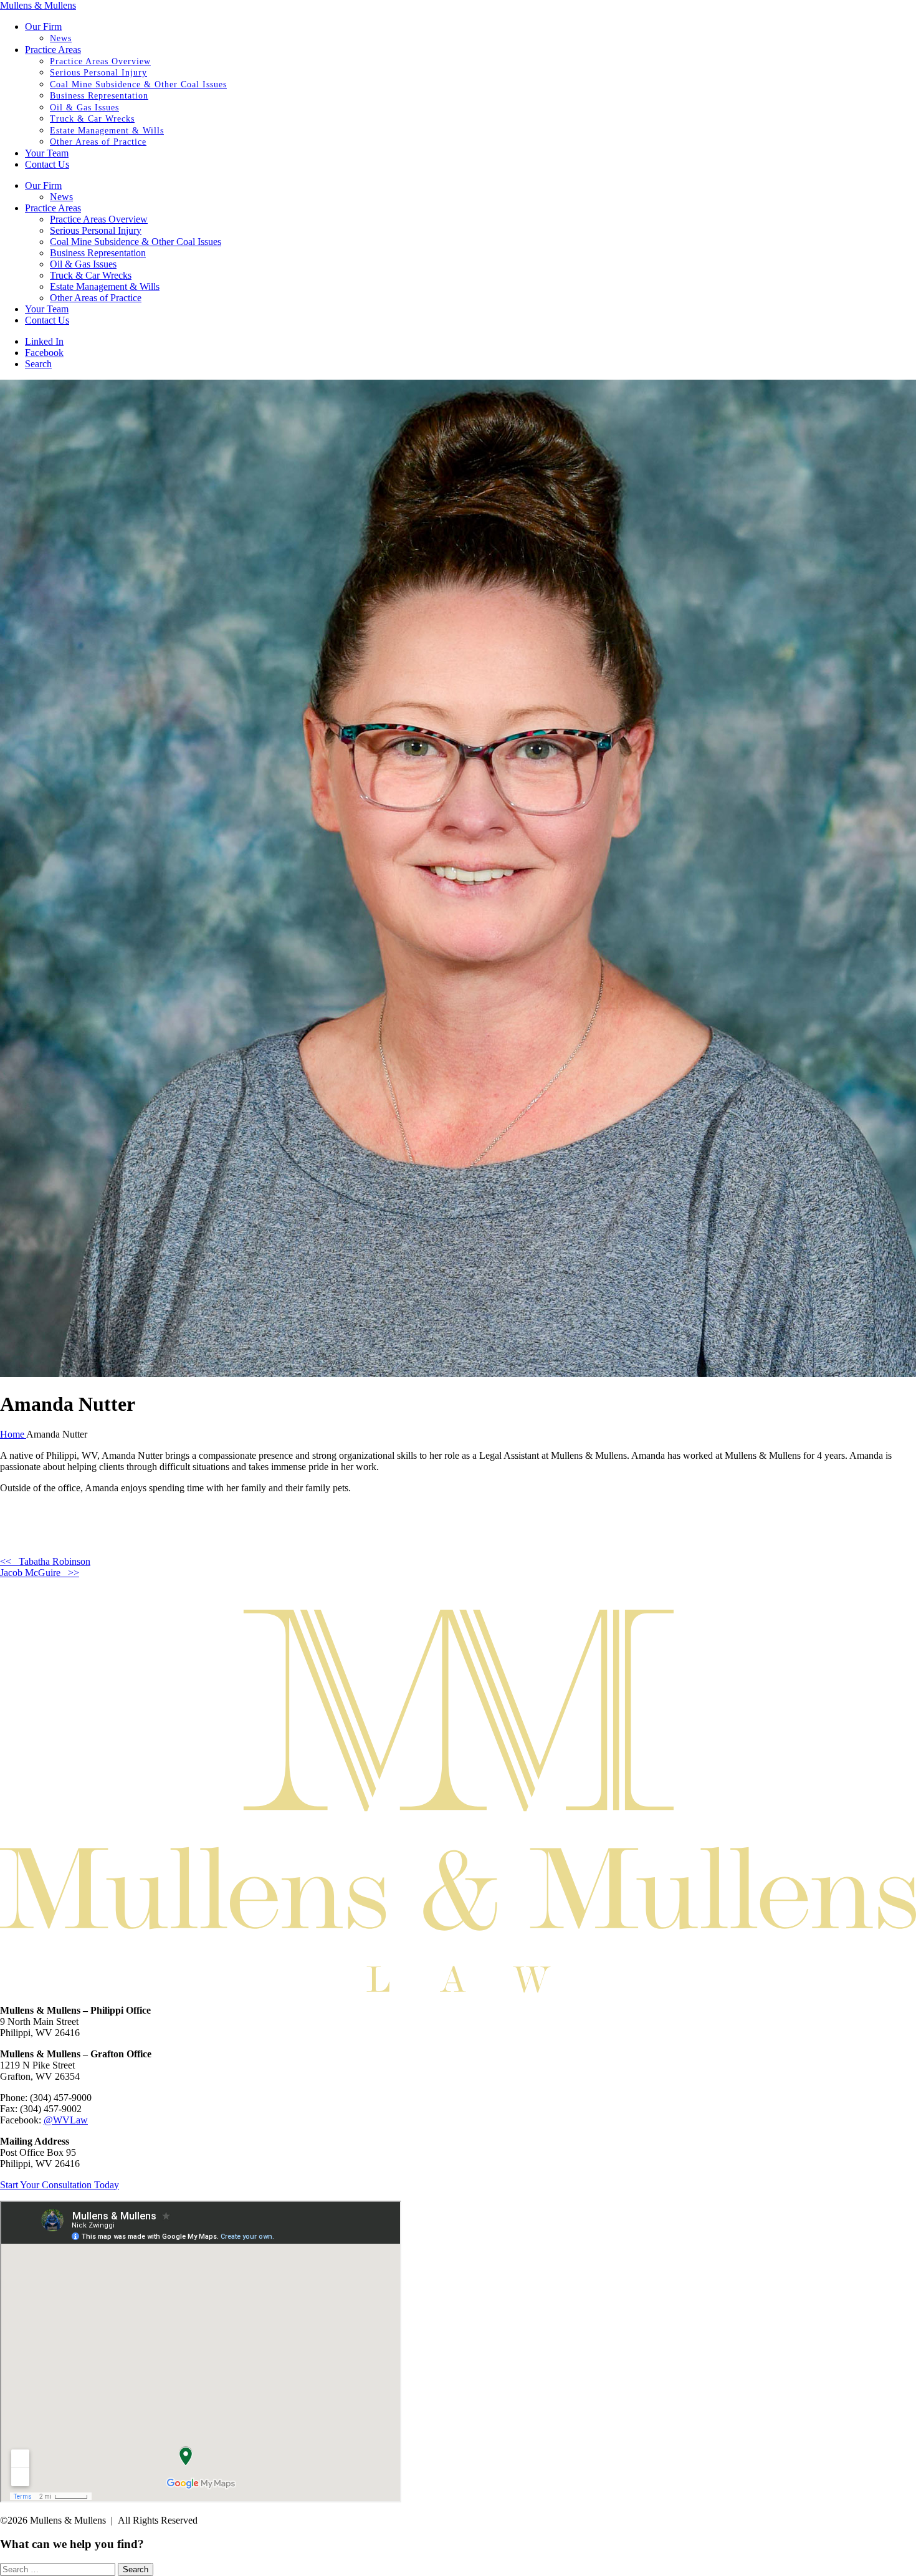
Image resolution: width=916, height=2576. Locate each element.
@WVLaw (66, 2120)
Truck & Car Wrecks (92, 119)
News (61, 38)
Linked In (44, 341)
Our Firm (43, 26)
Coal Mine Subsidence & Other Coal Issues (138, 84)
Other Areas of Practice (98, 142)
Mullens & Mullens (38, 5)
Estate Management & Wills (107, 131)
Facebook (44, 353)
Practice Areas (53, 50)
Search (38, 364)
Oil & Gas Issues (84, 108)
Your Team (47, 153)
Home (13, 1434)
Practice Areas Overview (100, 61)
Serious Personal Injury (98, 73)
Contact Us (47, 164)
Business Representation (99, 96)
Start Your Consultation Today (60, 2185)
